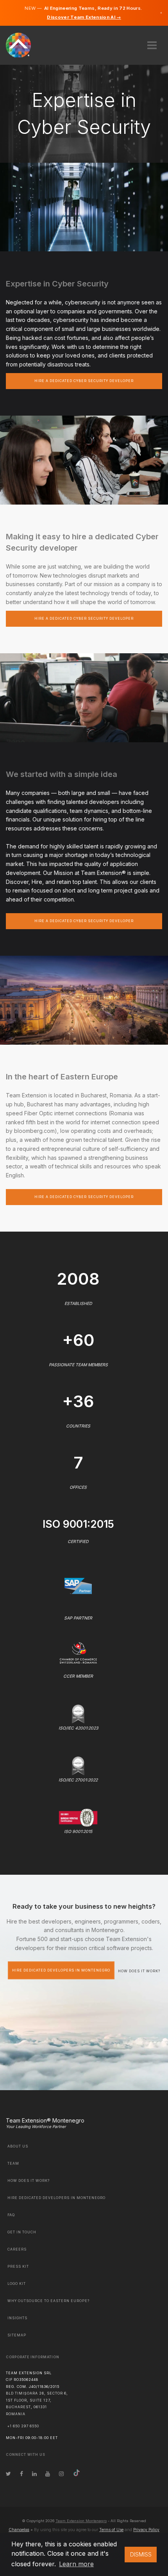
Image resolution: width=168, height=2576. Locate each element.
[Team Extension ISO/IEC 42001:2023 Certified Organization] (78, 1713)
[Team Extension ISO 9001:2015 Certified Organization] (78, 1817)
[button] (152, 43)
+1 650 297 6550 (23, 2426)
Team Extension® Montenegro (45, 2120)
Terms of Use (111, 2530)
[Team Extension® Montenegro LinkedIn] (34, 2474)
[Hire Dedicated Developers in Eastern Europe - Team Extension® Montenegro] (23, 44)
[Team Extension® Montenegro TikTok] (77, 2474)
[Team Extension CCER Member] (78, 1652)
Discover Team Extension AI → (84, 17)
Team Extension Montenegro (81, 2521)
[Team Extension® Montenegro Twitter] (8, 2474)
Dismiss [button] (141, 2554)
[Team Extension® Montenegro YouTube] (48, 2474)
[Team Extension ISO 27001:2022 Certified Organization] (78, 1765)
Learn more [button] (76, 2564)
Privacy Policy (146, 2530)
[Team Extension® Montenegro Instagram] (61, 2474)
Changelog (19, 2530)
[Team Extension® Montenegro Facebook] (21, 2474)
